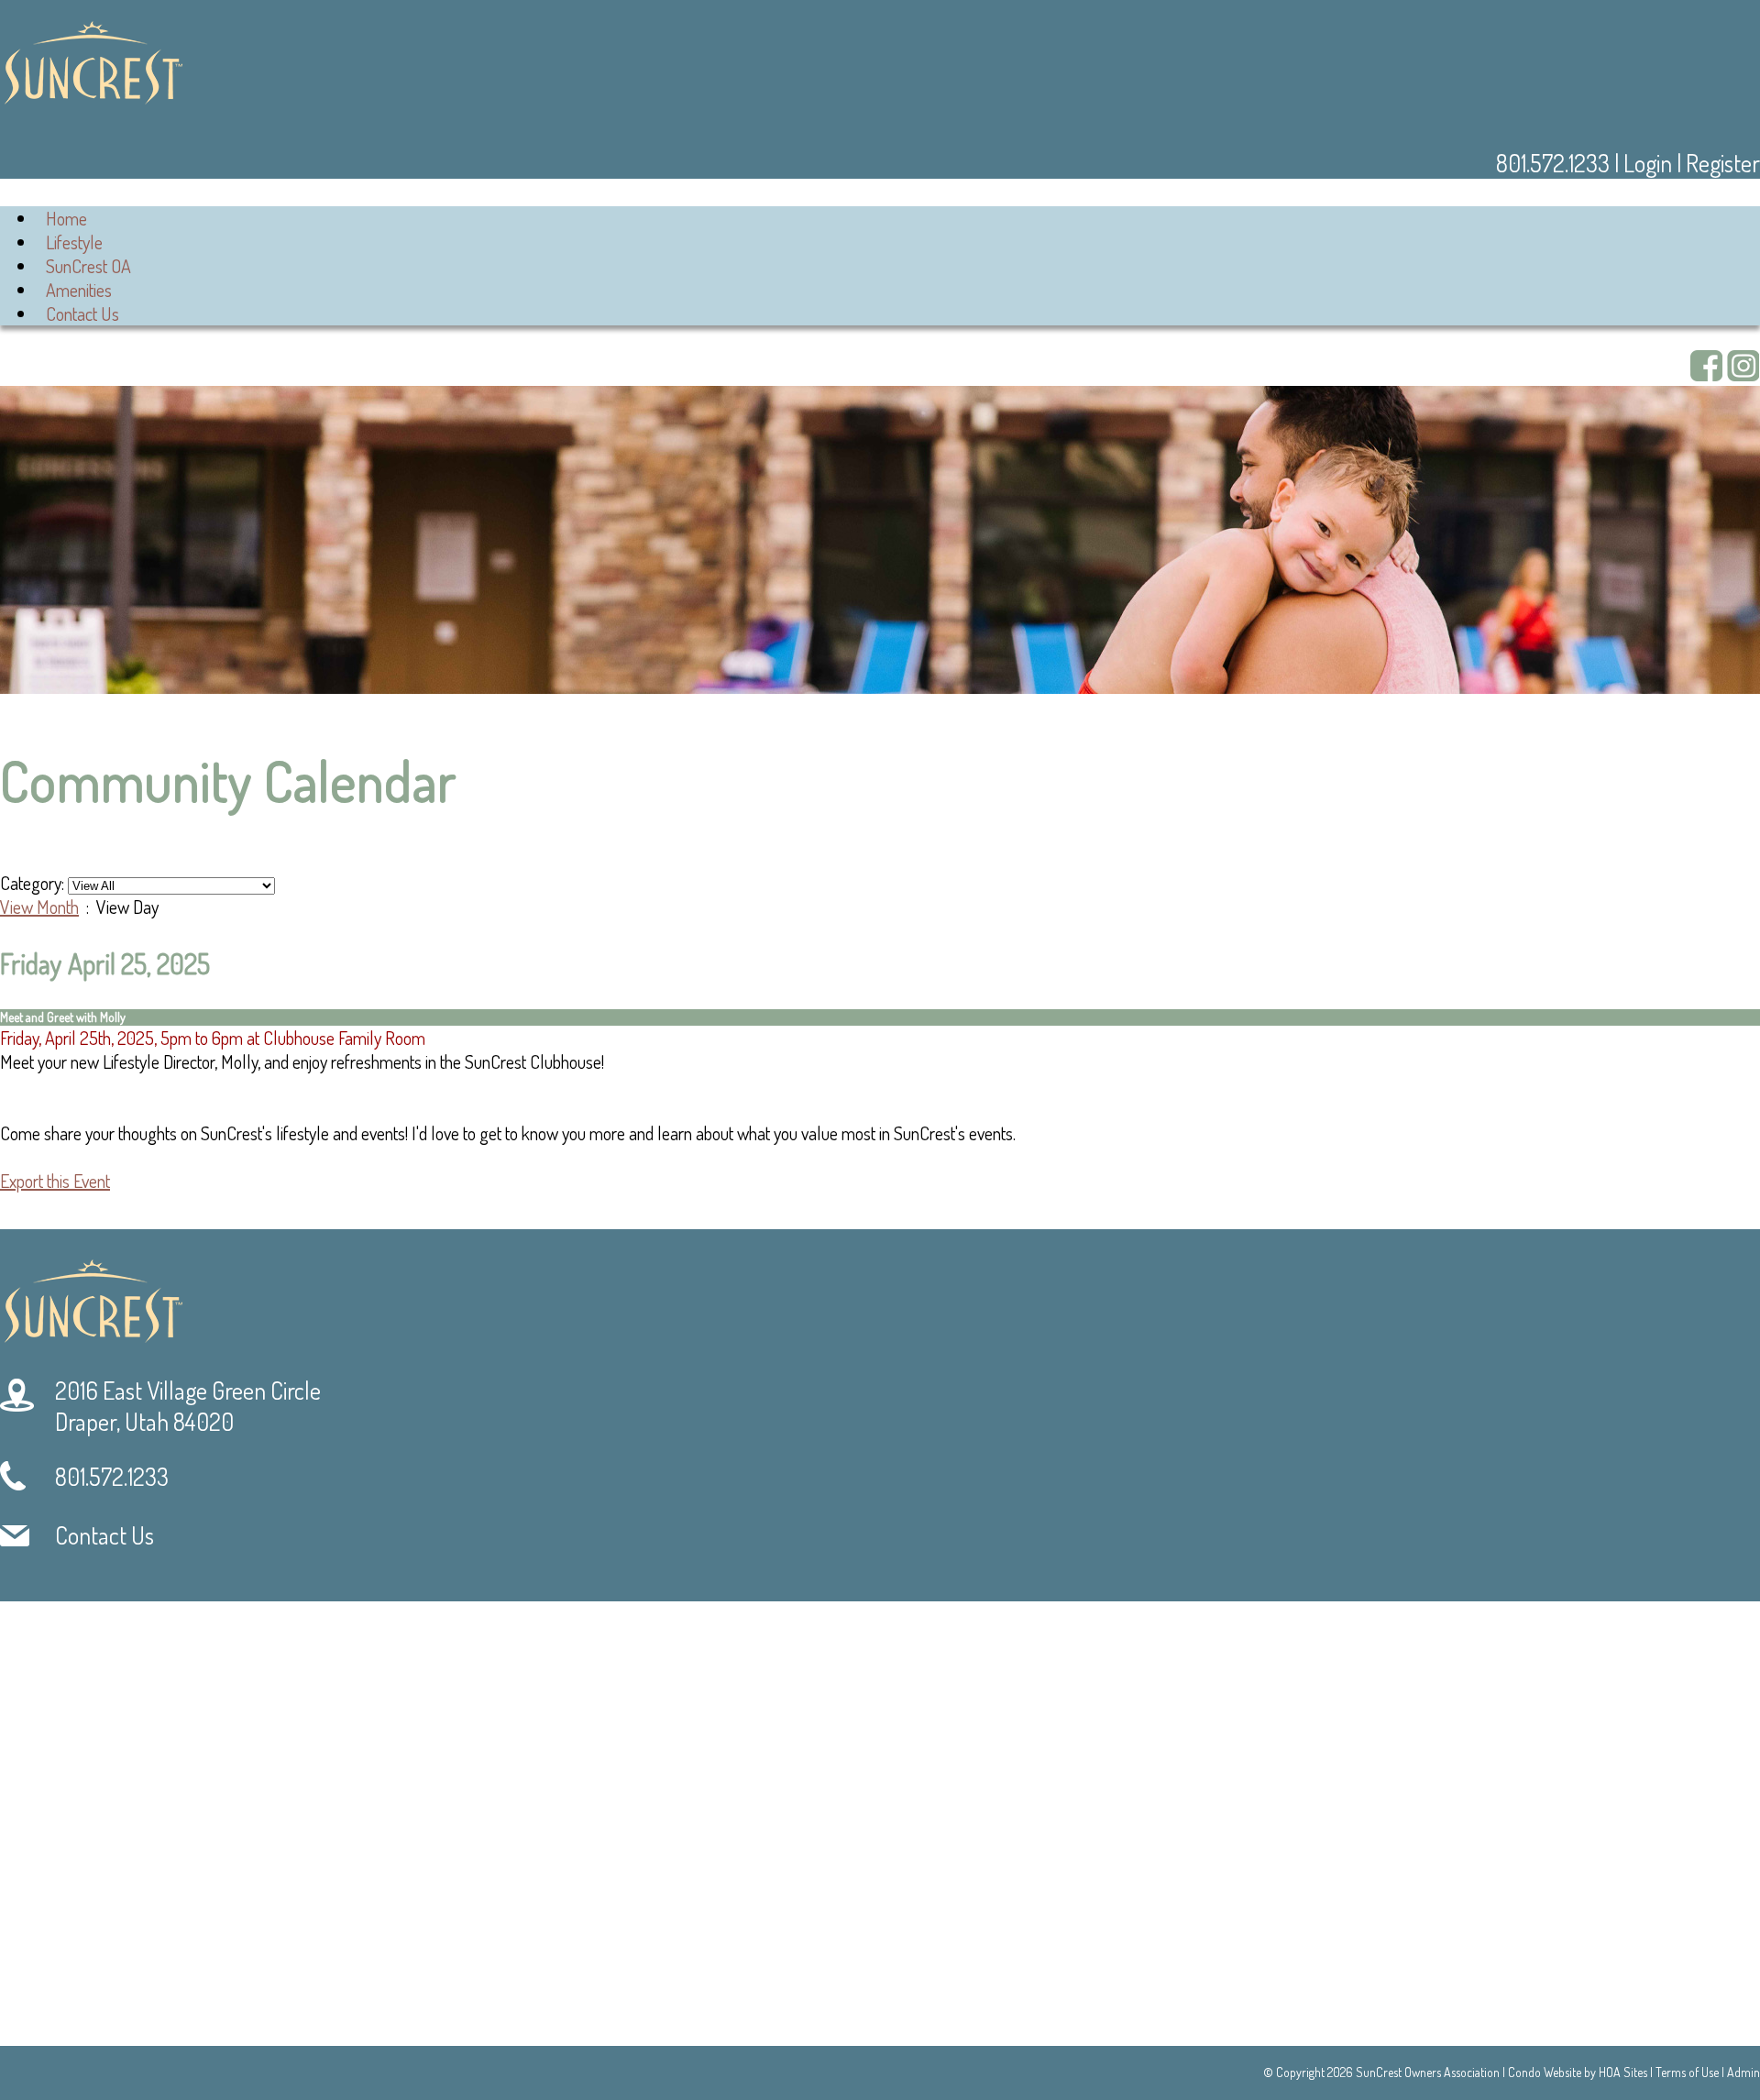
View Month (39, 907)
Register (1723, 163)
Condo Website (1545, 2072)
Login (1648, 163)
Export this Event (55, 1181)
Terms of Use (1687, 2072)
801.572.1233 (1555, 163)
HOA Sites (1623, 2072)
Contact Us (82, 313)
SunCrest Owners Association (1428, 2072)
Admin (1743, 2072)
